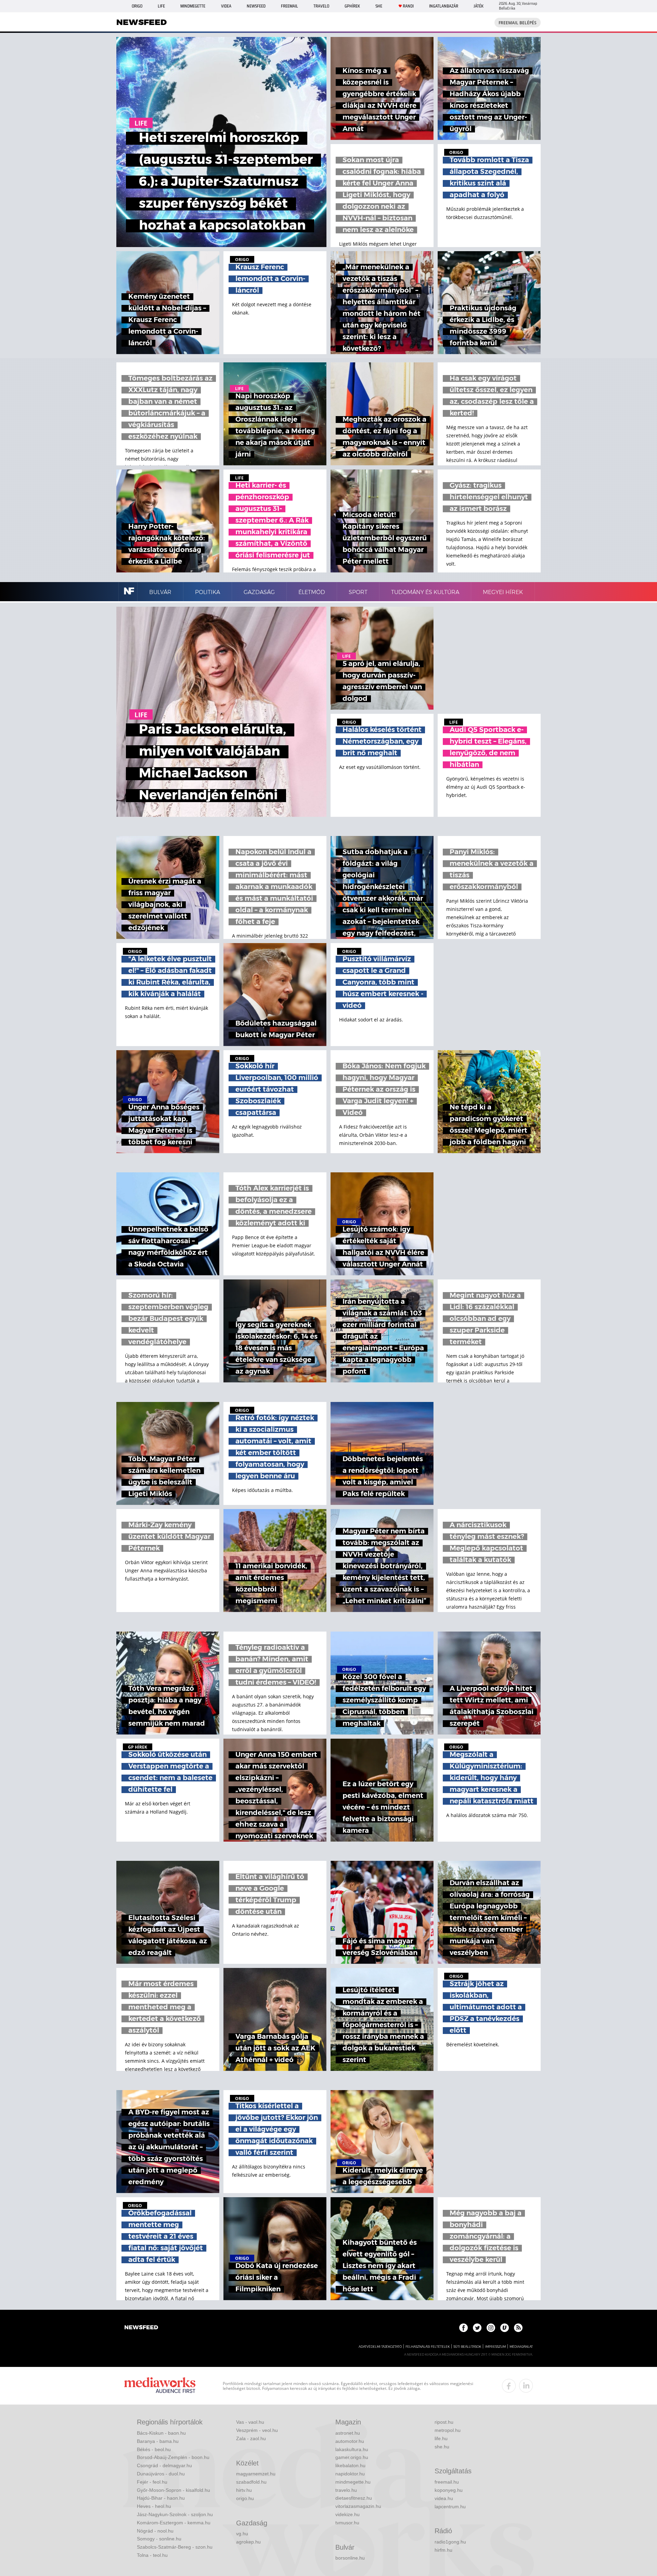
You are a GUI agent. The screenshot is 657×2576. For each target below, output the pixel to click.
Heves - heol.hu (154, 2506)
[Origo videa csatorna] (505, 2328)
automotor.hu (350, 2441)
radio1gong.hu (450, 2542)
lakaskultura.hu (352, 2449)
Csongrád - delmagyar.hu (164, 2465)
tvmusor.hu (347, 2523)
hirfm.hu (443, 2550)
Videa (226, 6)
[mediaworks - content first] (160, 2386)
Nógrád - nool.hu (155, 2531)
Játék (479, 6)
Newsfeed (256, 6)
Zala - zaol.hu (251, 2438)
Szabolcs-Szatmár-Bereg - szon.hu (175, 2547)
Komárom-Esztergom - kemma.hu (174, 2523)
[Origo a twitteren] (477, 2328)
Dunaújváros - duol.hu (161, 2474)
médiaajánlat (521, 2347)
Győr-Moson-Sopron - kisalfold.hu (173, 2490)
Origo (137, 6)
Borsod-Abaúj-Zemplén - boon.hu (173, 2457)
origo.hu (245, 2498)
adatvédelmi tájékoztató (380, 2347)
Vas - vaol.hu (250, 2422)
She (379, 6)
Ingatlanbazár (444, 6)
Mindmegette (193, 6)
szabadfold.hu (251, 2482)
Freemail (289, 6)
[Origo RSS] (518, 2328)
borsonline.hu (350, 2558)
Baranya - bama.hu (158, 2441)
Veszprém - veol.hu (257, 2430)
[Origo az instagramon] (491, 2328)
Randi (408, 6)
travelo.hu (346, 2490)
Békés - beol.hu (154, 2449)
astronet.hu (348, 2433)
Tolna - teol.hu (152, 2555)
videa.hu (444, 2498)
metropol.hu (448, 2430)
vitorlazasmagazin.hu (358, 2506)
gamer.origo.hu (352, 2457)
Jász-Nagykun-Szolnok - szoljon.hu (175, 2514)
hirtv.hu (244, 2490)
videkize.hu (347, 2514)
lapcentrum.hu (450, 2507)
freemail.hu (447, 2482)
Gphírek (352, 6)
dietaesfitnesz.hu (354, 2498)
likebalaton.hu (350, 2465)
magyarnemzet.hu (256, 2474)
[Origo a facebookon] (463, 2328)
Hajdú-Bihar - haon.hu (161, 2498)
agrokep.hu (248, 2542)
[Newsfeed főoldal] (141, 2328)
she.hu (442, 2447)
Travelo (321, 6)
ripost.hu (444, 2422)
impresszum (495, 2347)
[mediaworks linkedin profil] (526, 2386)
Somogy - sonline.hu (159, 2539)
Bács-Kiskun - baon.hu (161, 2433)
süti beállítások (467, 2347)
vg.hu (242, 2534)
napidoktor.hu (350, 2474)
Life (161, 6)
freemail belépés (518, 23)
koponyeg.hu (449, 2490)
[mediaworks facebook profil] (509, 2386)
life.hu (441, 2438)
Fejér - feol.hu (152, 2482)
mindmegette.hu (353, 2482)
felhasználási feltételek (428, 2347)
